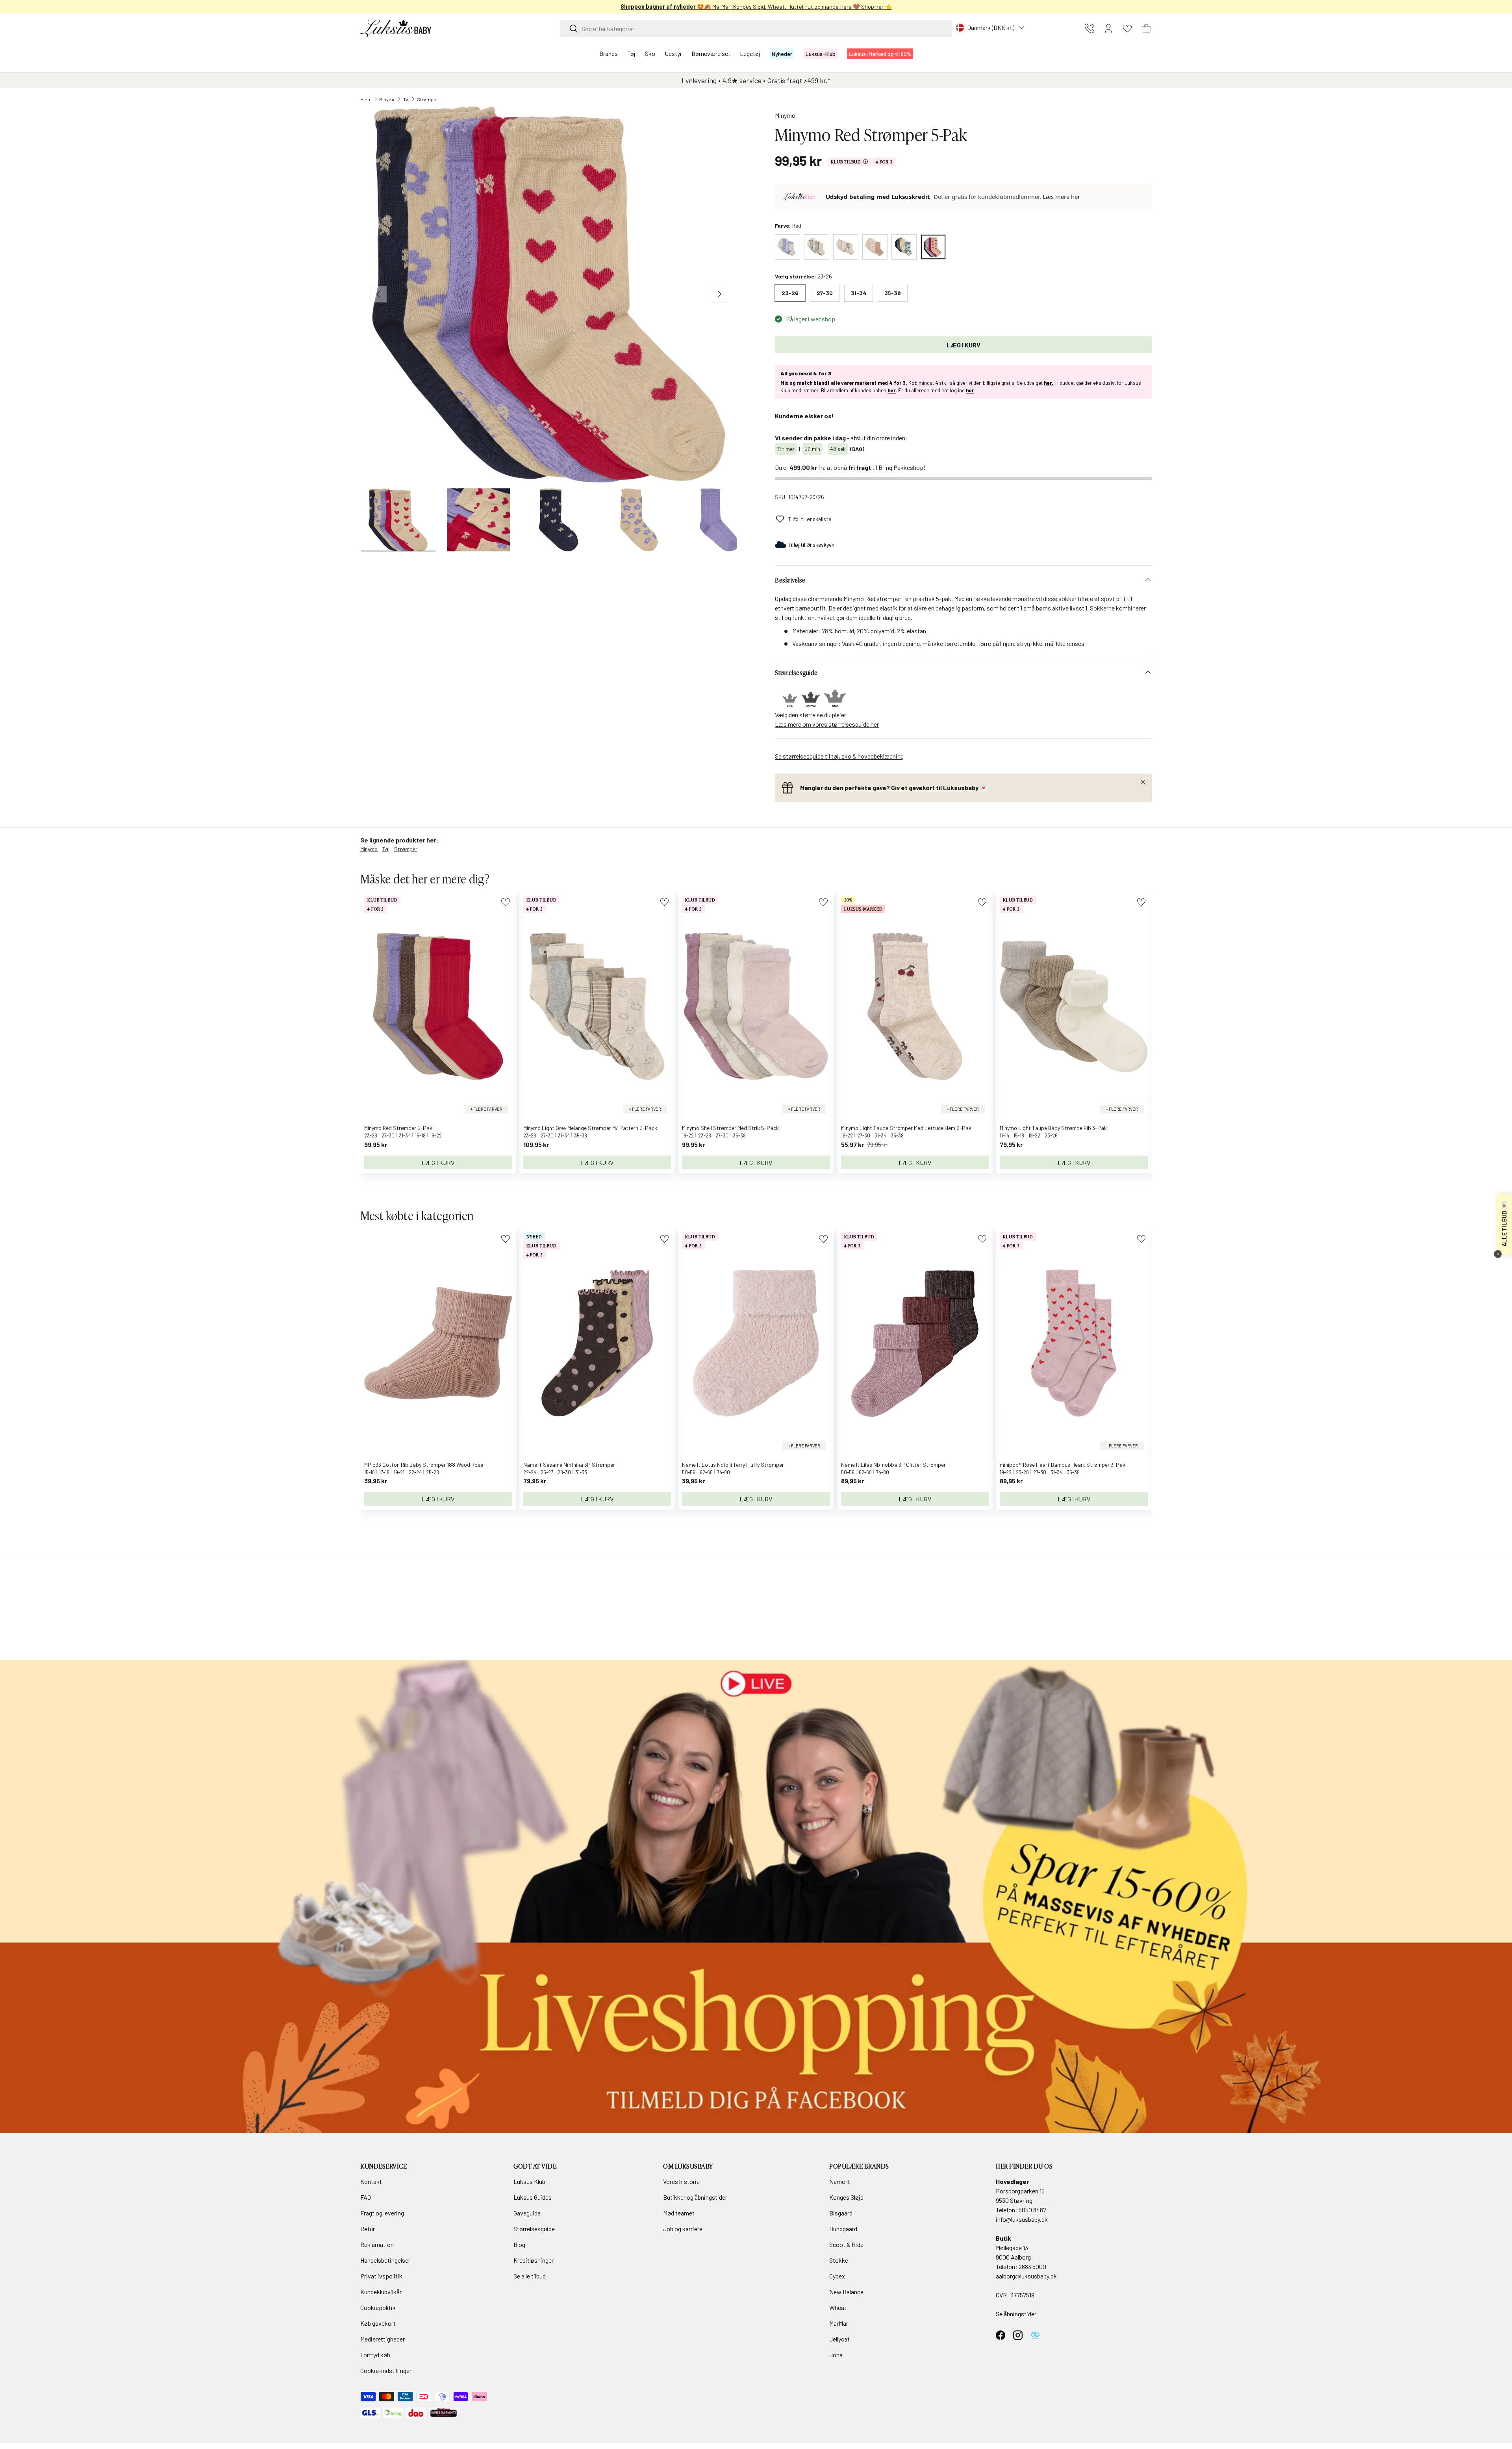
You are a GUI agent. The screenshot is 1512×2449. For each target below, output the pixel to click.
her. (1049, 383)
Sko (650, 53)
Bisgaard (841, 2213)
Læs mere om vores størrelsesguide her (827, 724)
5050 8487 (1032, 2210)
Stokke (839, 2260)
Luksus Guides (533, 2197)
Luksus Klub (529, 2181)
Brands (609, 53)
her (892, 390)
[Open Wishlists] (1127, 28)
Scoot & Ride (846, 2244)
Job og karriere (683, 2229)
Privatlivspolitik (381, 2276)
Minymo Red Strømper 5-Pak (398, 1128)
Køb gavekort (378, 2323)
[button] (1146, 28)
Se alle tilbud (530, 2276)
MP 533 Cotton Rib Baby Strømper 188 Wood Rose (424, 1465)
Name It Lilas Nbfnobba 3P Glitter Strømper (893, 1465)
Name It (840, 2181)
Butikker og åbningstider (695, 2197)
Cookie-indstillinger (386, 2370)
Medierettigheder (383, 2339)
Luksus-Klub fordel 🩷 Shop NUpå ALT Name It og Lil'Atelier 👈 (756, 6)
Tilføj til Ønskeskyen (811, 545)
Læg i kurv (964, 345)
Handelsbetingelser (385, 2260)
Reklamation (377, 2244)
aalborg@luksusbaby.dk (1026, 2276)
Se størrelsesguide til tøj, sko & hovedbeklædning (839, 756)
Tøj (631, 53)
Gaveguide (527, 2213)
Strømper (428, 99)
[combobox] (756, 29)
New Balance (846, 2292)
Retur (368, 2229)
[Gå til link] (756, 1896)
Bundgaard (843, 2229)
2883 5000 (1032, 2266)
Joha (836, 2355)
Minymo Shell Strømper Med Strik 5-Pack (730, 1128)
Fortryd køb (375, 2355)
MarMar (839, 2323)
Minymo (387, 99)
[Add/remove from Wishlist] (505, 902)
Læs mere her (1061, 197)
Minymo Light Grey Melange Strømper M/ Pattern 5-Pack (590, 1128)
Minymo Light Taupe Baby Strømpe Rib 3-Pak (1053, 1128)
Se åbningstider (1016, 2314)
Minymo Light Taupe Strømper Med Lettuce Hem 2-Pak (906, 1128)
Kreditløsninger (534, 2260)
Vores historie (681, 2181)
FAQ (366, 2197)
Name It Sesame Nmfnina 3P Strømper (569, 1465)
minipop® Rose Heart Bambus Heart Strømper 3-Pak (1063, 1465)
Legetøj (750, 53)
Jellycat (839, 2339)
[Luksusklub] (801, 197)
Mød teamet (679, 2213)
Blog (519, 2244)
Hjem (366, 99)
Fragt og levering (382, 2213)
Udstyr (673, 53)
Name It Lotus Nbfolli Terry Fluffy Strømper (733, 1465)
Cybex (837, 2276)
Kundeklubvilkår (381, 2292)
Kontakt (371, 2181)
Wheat (838, 2307)
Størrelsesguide (534, 2229)
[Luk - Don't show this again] (1498, 1254)
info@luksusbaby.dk (1022, 2219)
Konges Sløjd (846, 2197)
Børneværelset (711, 53)
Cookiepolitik (378, 2307)
